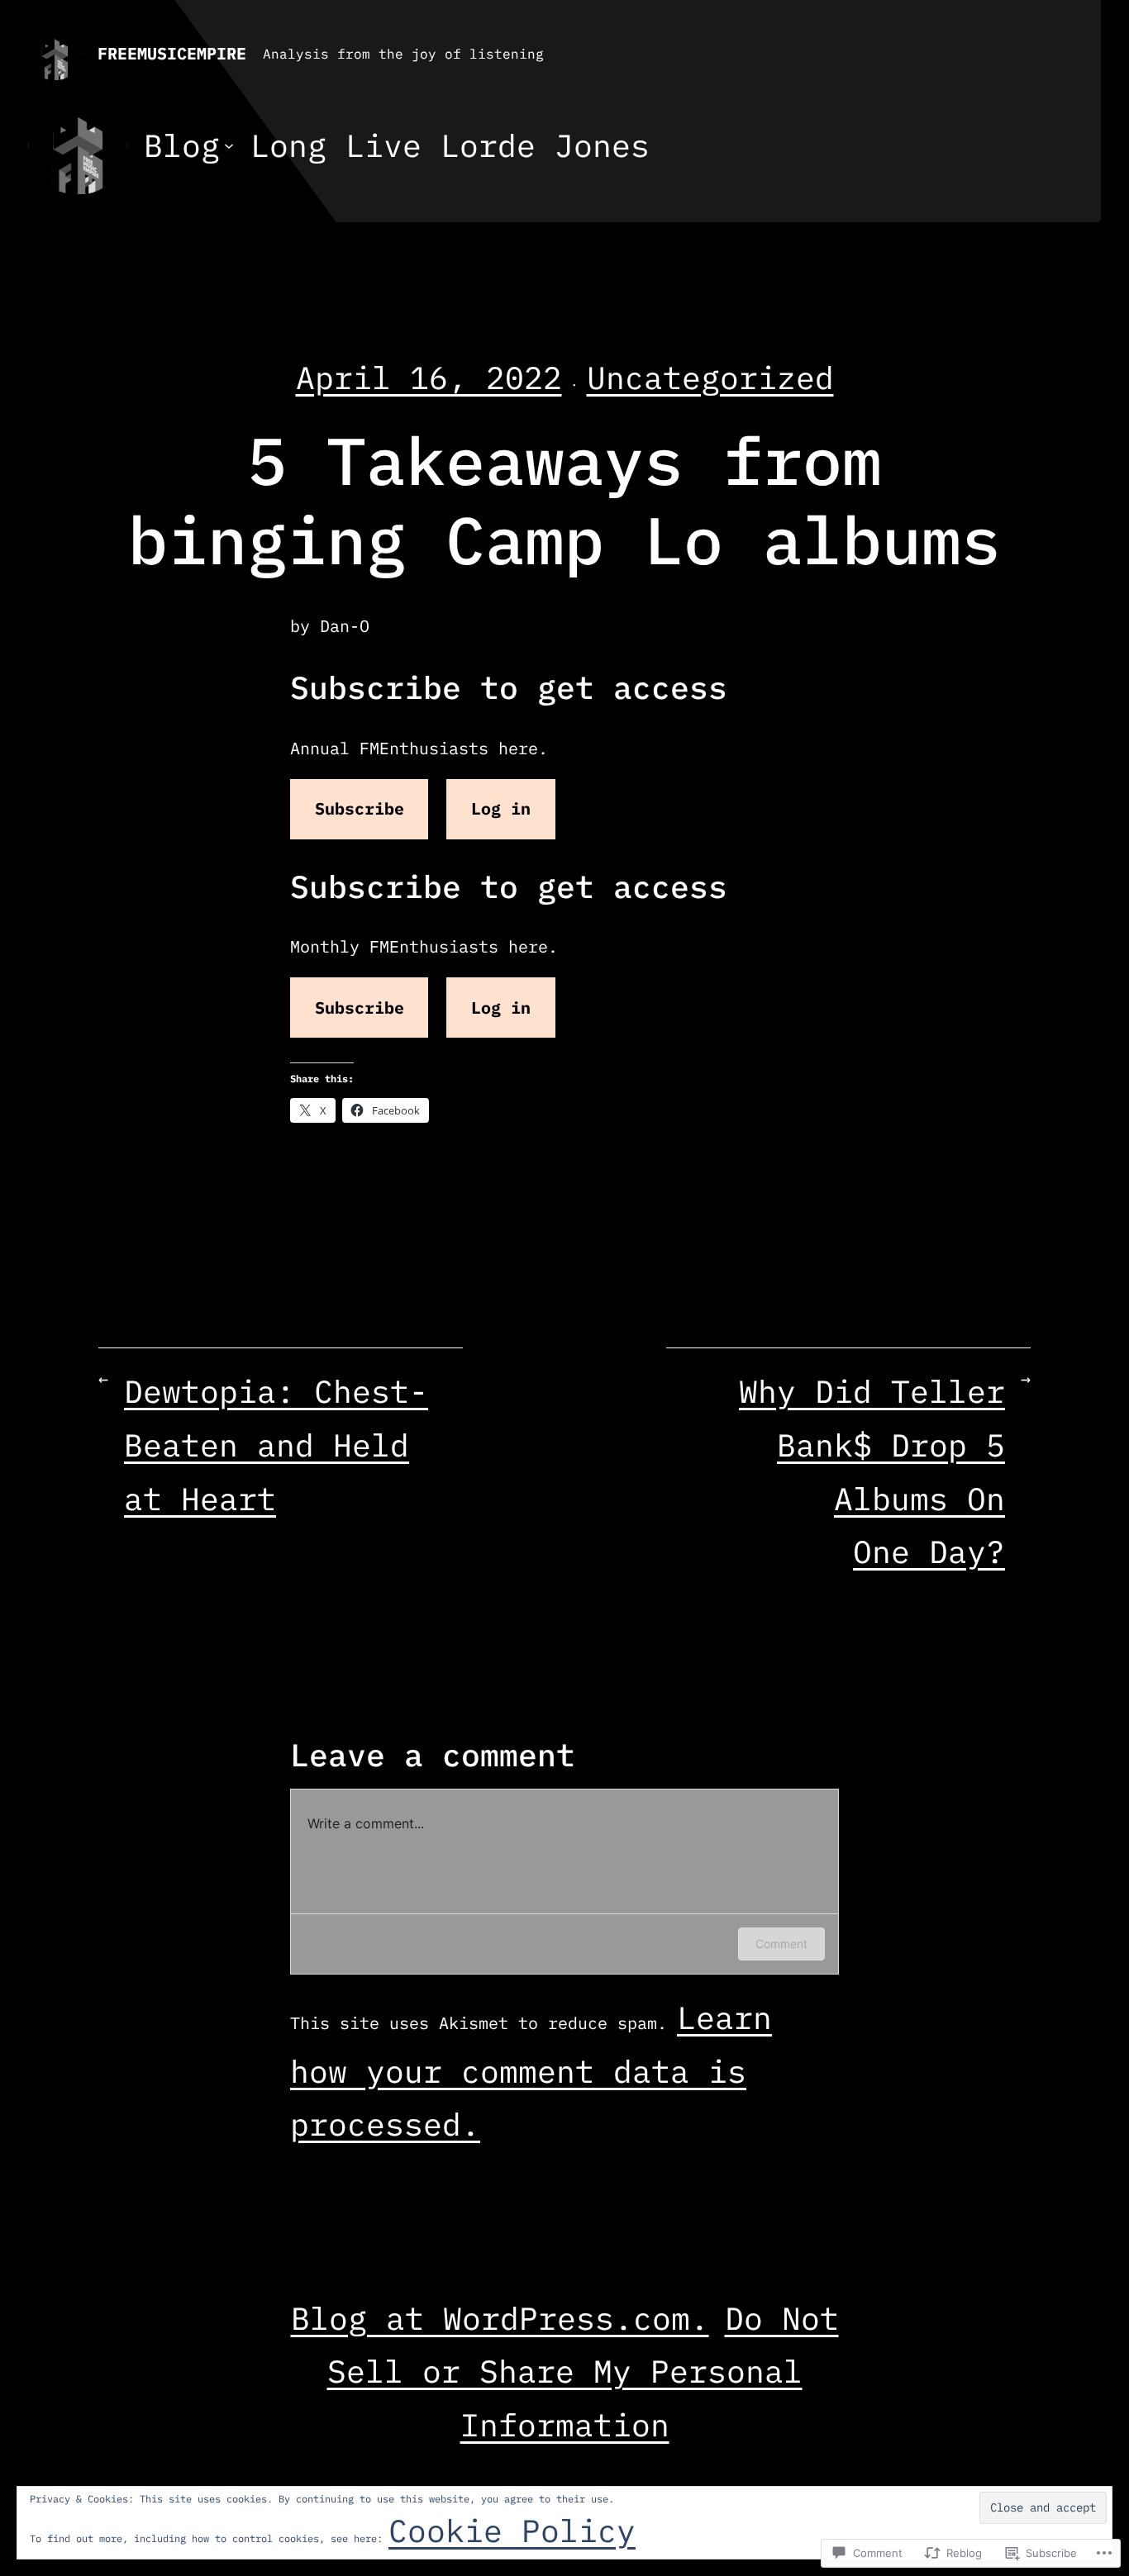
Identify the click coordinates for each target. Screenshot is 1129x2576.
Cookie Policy (512, 2530)
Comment (781, 1944)
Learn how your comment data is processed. (531, 2070)
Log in (501, 808)
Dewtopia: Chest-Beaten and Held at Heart (276, 1444)
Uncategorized (710, 377)
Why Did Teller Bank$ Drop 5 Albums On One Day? (872, 1471)
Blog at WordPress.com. (500, 2318)
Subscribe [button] (360, 808)
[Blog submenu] (229, 145)
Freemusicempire (172, 53)
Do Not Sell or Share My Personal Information (583, 2371)
